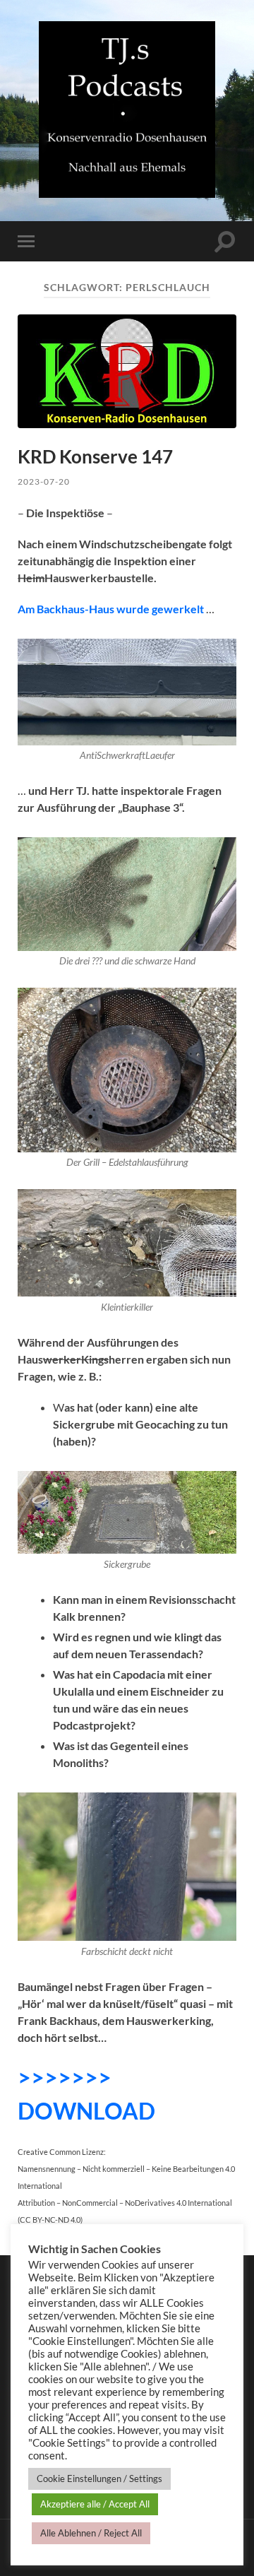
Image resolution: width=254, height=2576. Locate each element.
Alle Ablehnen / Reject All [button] (91, 2533)
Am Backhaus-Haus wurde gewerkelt (112, 609)
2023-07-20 (44, 481)
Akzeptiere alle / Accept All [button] (95, 2504)
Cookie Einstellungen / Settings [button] (99, 2478)
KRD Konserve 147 (95, 456)
